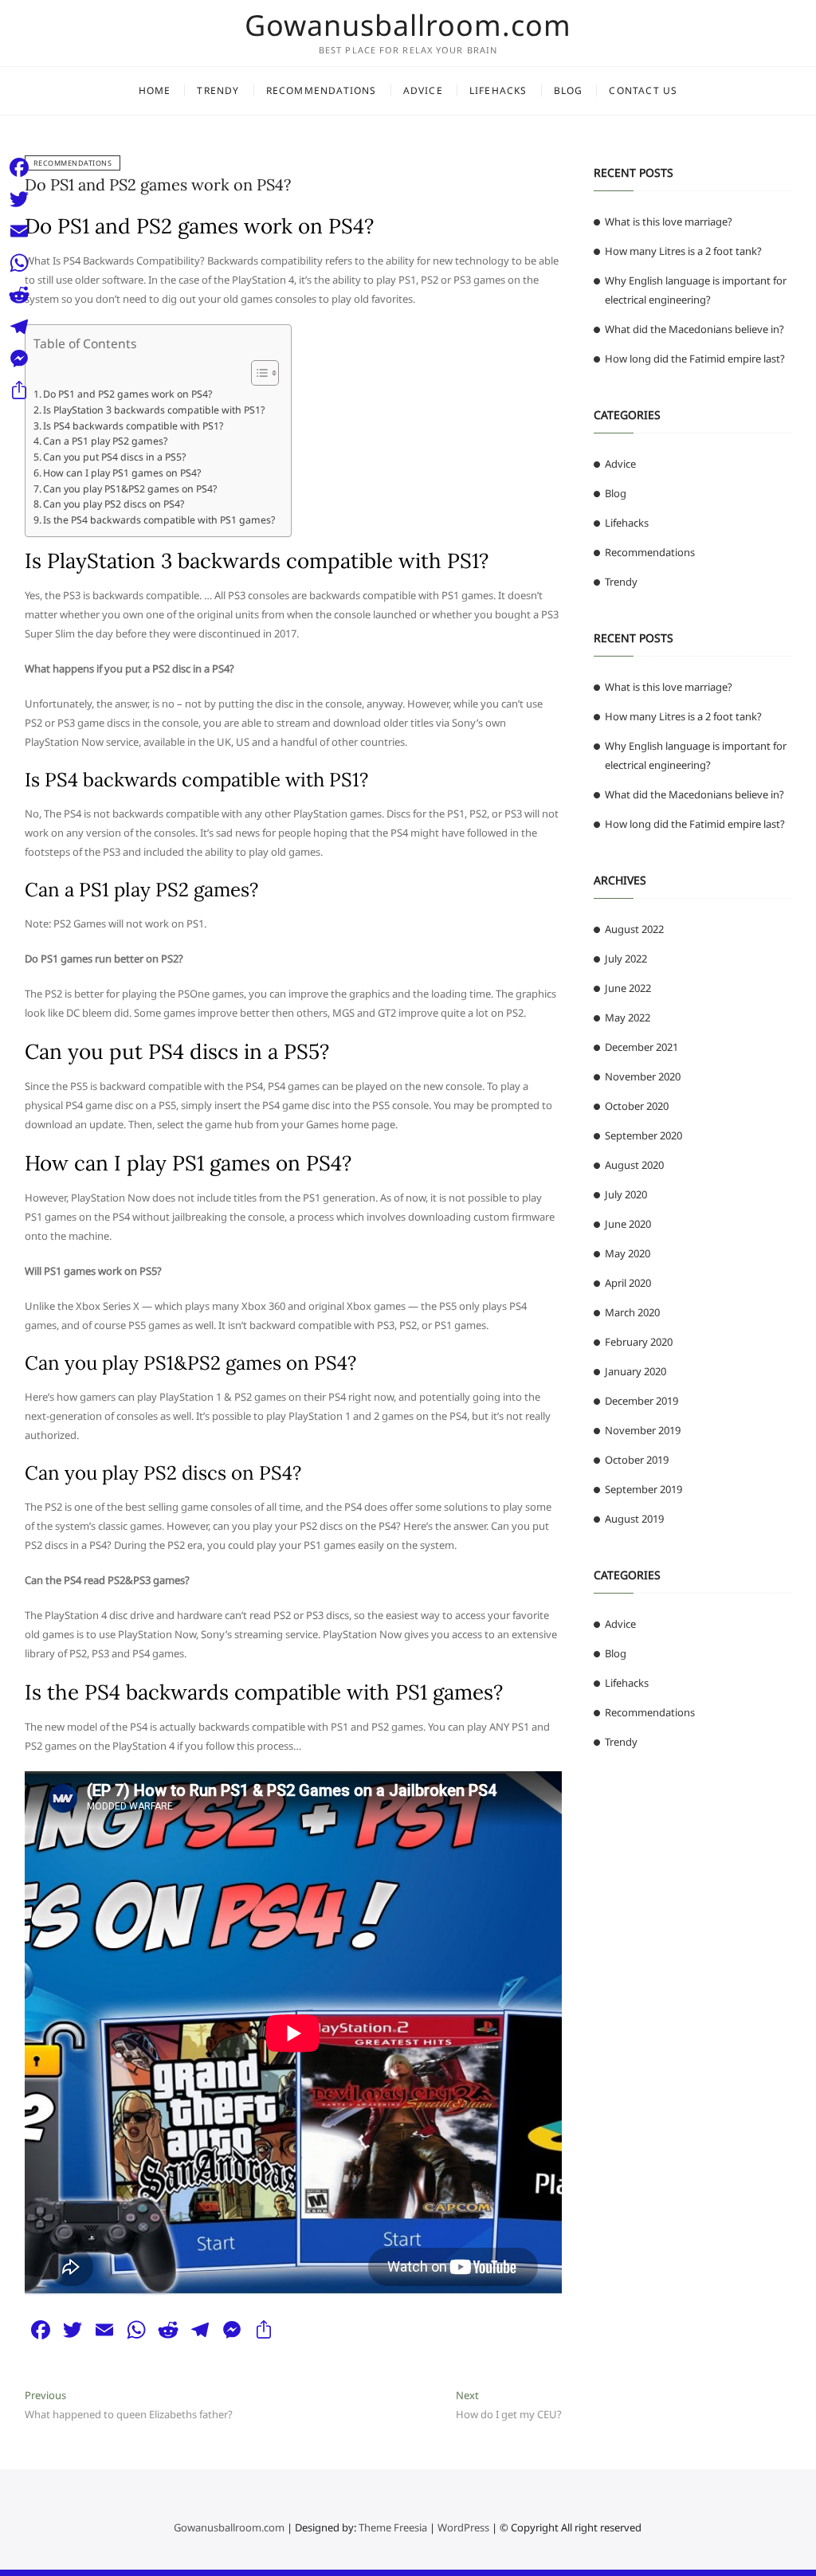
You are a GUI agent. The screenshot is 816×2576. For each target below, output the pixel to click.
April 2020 (628, 1283)
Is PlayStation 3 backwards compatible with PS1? (154, 410)
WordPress (463, 2527)
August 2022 (634, 929)
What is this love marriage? (669, 222)
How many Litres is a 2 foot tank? (683, 251)
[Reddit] (19, 295)
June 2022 (628, 988)
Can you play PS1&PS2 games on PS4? (130, 489)
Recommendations (322, 90)
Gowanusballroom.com (408, 25)
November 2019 (643, 1430)
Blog (569, 90)
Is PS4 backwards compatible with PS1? (133, 426)
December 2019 (641, 1401)
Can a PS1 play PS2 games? (105, 441)
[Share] (19, 390)
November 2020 (643, 1076)
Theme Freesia (393, 2527)
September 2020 (643, 1135)
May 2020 (628, 1253)
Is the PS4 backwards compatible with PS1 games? (159, 520)
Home (155, 90)
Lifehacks (498, 90)
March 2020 (632, 1312)
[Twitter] (19, 199)
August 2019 (634, 1519)
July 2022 (626, 959)
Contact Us (643, 90)
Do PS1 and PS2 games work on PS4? (158, 184)
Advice (423, 90)
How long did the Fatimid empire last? (695, 359)
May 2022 (628, 1017)
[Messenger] (19, 359)
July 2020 (626, 1194)
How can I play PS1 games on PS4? (122, 473)
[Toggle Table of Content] (257, 373)
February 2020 (639, 1342)
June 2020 (628, 1224)
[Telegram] (19, 327)
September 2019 (643, 1489)
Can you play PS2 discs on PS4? (114, 504)
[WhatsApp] (19, 263)
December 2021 (641, 1047)
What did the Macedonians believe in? (694, 329)
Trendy (218, 90)
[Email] (19, 231)
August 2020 (634, 1165)
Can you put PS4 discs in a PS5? (114, 457)
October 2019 (637, 1460)
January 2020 (636, 1371)
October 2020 (637, 1106)
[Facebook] (19, 167)
